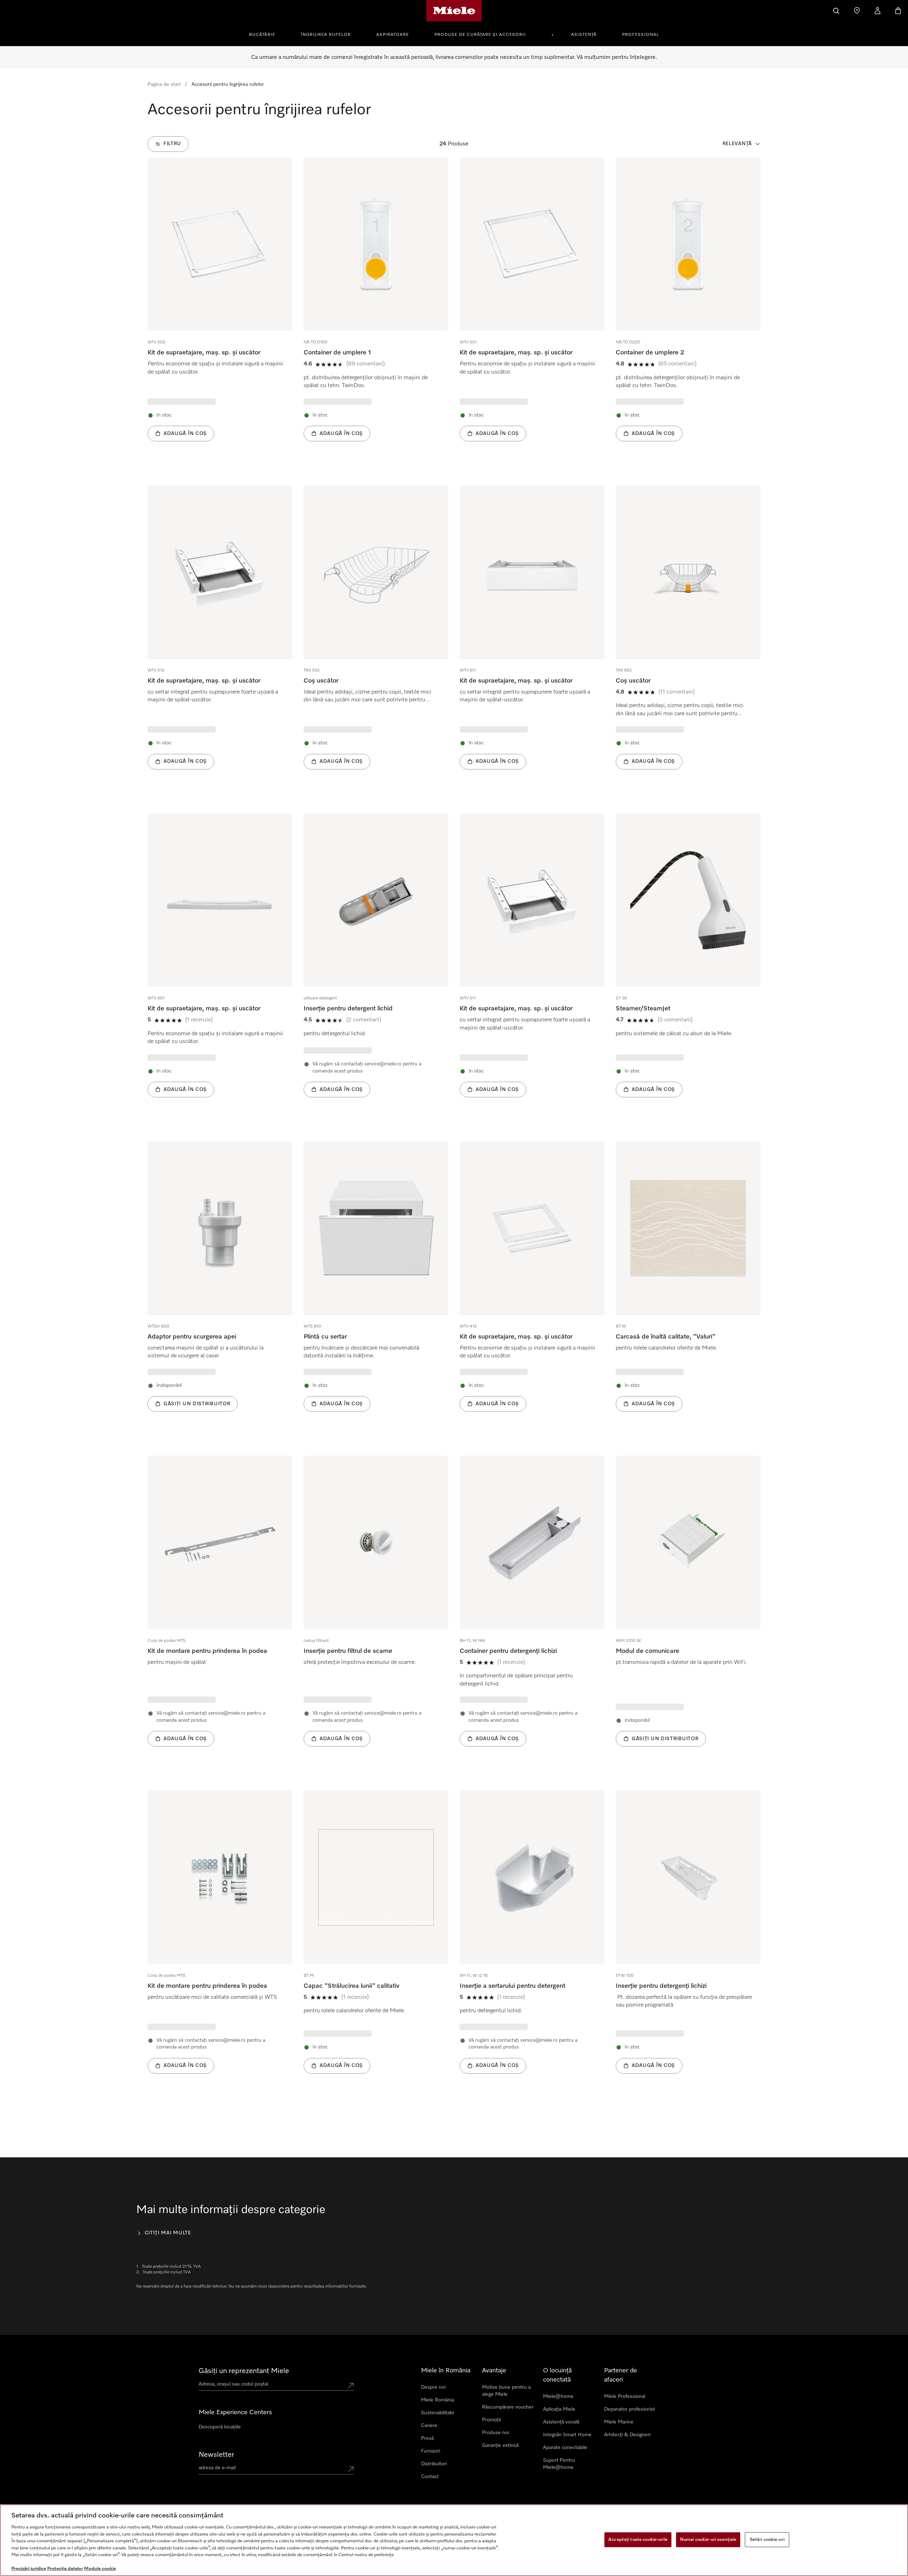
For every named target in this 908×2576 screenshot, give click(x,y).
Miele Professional (625, 2396)
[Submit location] (351, 2385)
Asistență (584, 35)
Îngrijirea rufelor (326, 35)
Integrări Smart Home (567, 2435)
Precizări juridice (29, 2569)
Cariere (429, 2426)
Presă (427, 2438)
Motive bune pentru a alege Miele (506, 2391)
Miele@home (558, 2396)
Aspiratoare (393, 35)
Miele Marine (619, 2422)
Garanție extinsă (500, 2445)
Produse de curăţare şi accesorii (480, 35)
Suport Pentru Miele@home (559, 2464)
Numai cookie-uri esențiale (708, 2540)
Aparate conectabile (565, 2448)
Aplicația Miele (559, 2409)
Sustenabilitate (438, 2413)
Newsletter (216, 2455)
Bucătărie (262, 35)
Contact (430, 2477)
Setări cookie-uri (767, 2540)
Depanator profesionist (630, 2409)
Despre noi (433, 2387)
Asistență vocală (561, 2422)
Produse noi (495, 2433)
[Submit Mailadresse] (351, 2469)
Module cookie (100, 2569)
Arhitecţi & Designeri (627, 2435)
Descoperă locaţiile (220, 2427)
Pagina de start (164, 84)
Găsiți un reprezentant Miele (244, 2371)
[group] (220, 310)
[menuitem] (266, 34)
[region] (454, 2540)
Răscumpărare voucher (508, 2407)
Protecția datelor (65, 2569)
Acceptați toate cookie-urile (638, 2540)
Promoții (491, 2420)
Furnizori (431, 2451)
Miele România (438, 2400)
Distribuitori (434, 2464)
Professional (641, 35)
